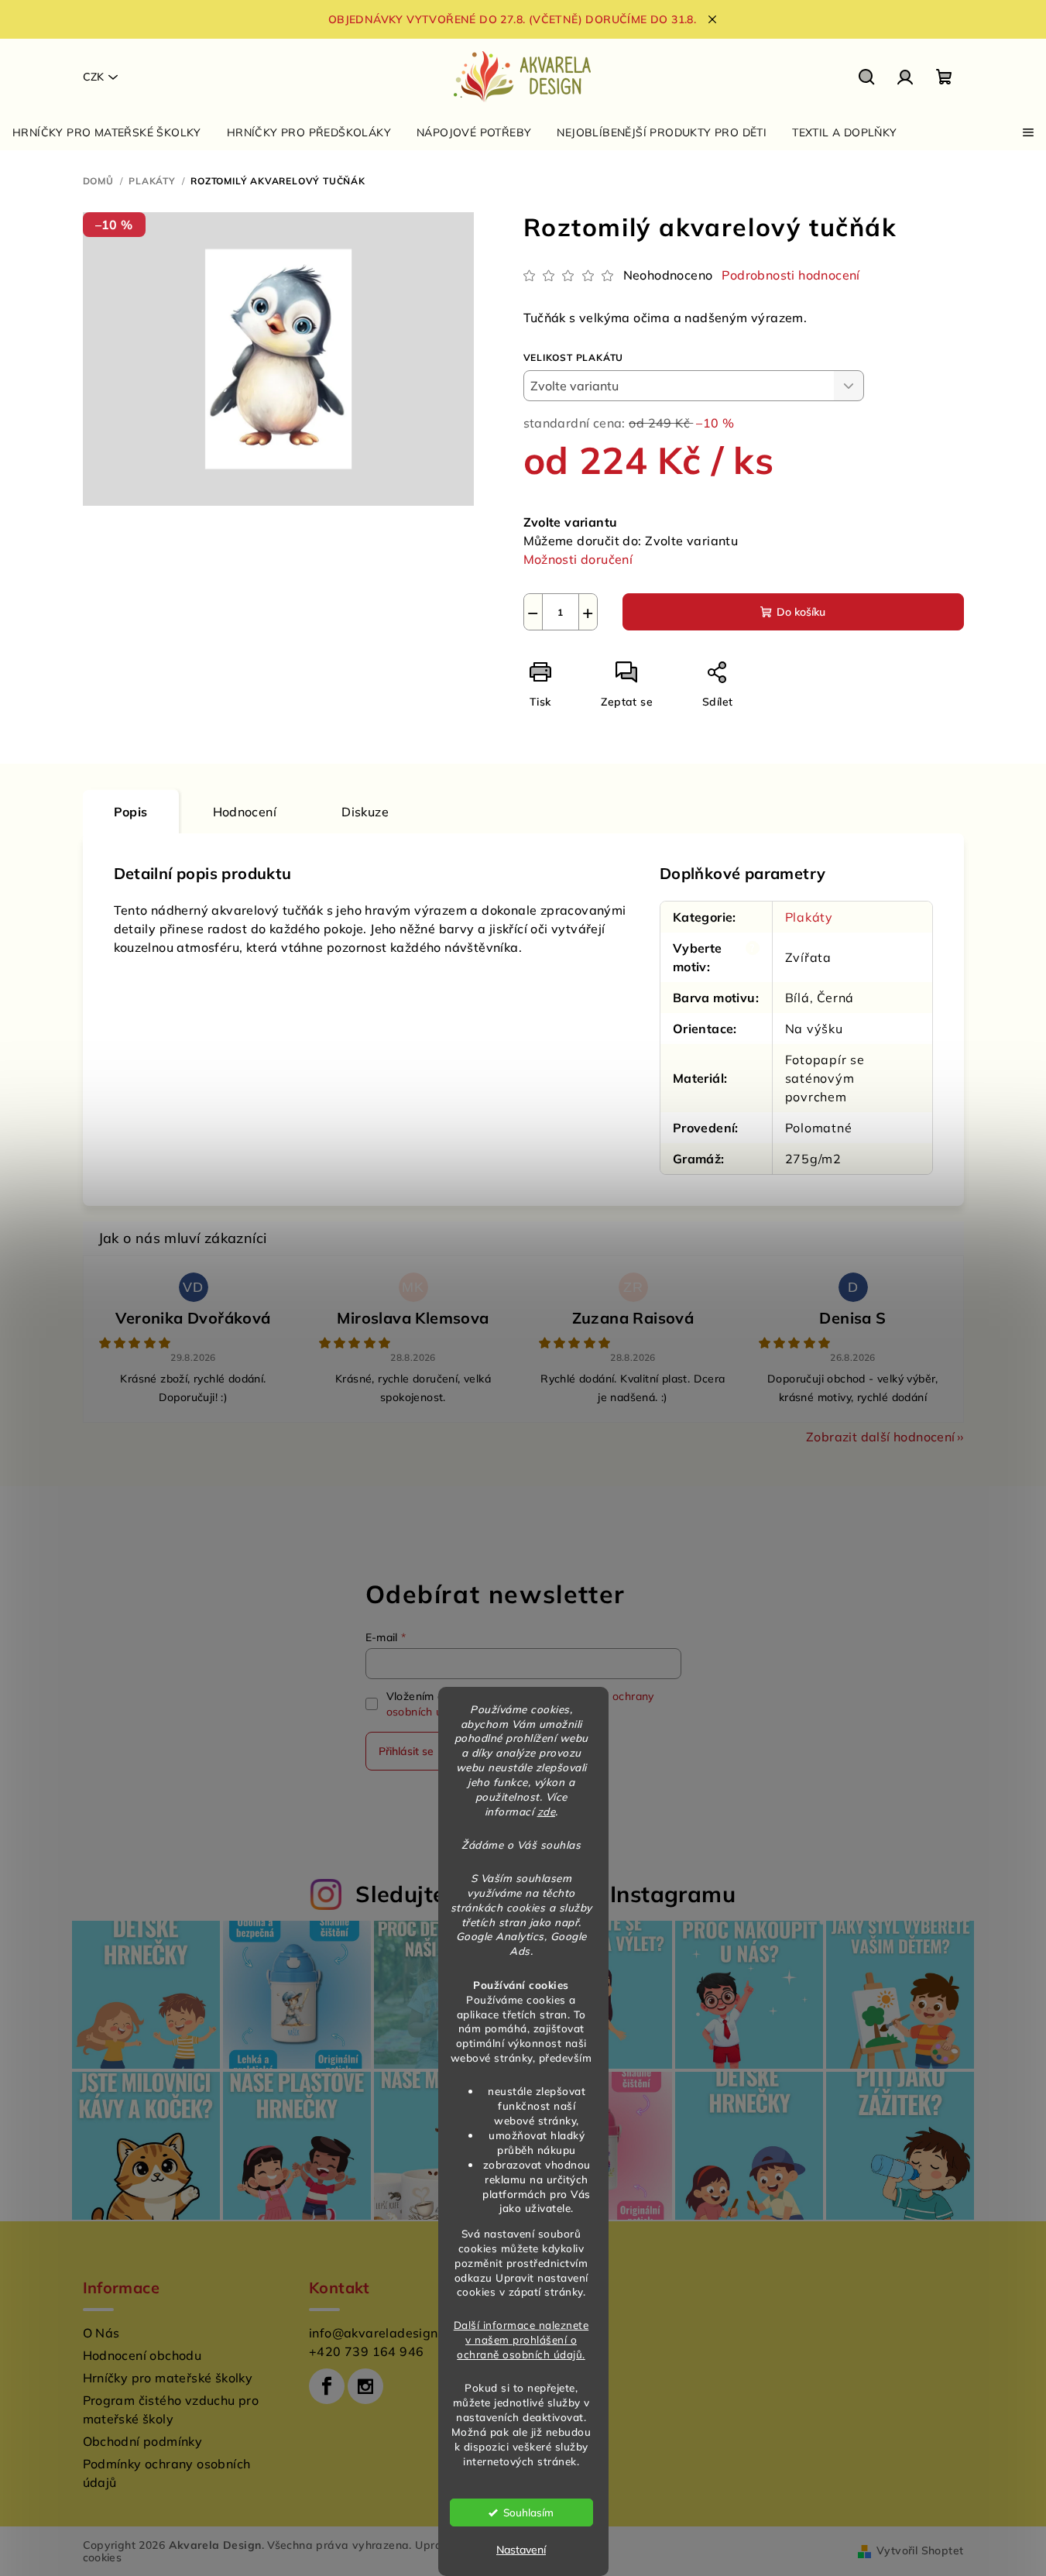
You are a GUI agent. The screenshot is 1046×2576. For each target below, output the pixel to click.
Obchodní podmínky (143, 2441)
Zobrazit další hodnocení (881, 1437)
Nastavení (521, 2550)
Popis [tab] (131, 812)
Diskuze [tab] (365, 812)
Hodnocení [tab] (245, 812)
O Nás (101, 2333)
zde (547, 1811)
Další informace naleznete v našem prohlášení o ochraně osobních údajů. (521, 2339)
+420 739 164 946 (366, 2351)
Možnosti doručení (578, 559)
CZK (93, 77)
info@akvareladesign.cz (382, 2333)
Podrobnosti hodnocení (791, 275)
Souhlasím (528, 2512)
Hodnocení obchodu (142, 2355)
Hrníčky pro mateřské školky (168, 2378)
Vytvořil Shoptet (920, 2550)
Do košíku (801, 612)
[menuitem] (107, 132)
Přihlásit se (406, 1751)
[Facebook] (327, 2386)
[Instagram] (365, 2386)
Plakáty (809, 917)
